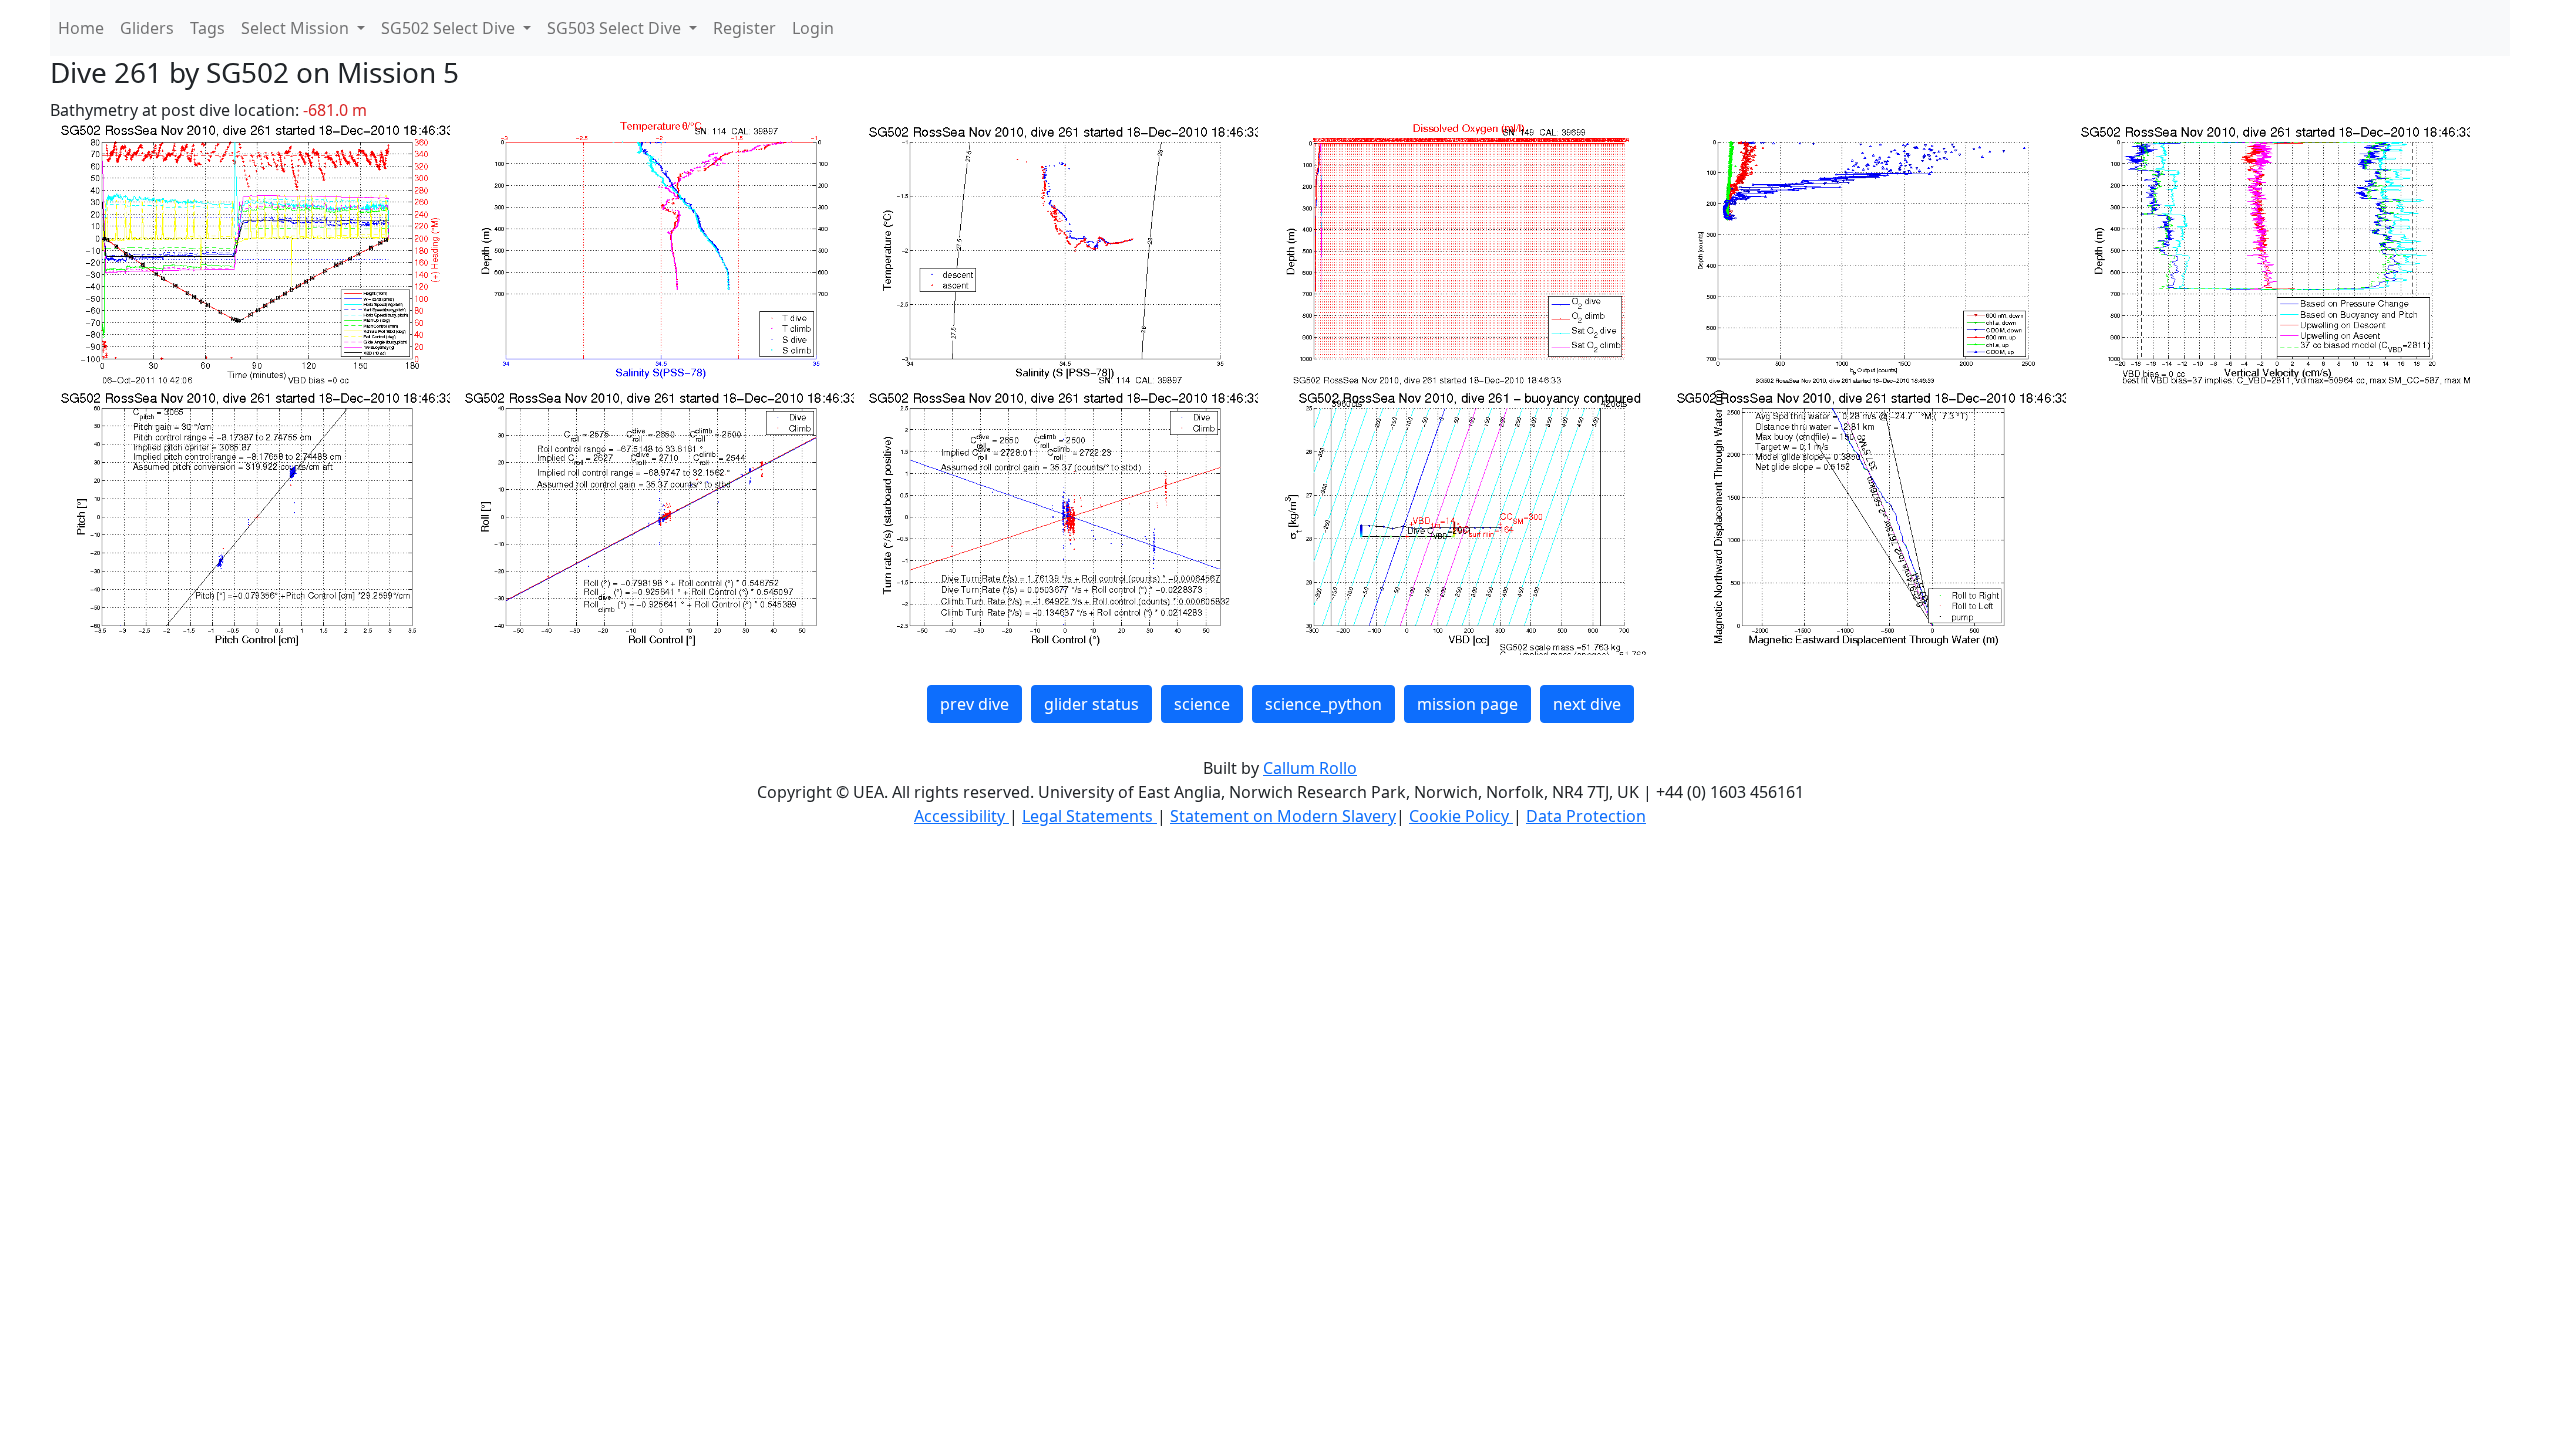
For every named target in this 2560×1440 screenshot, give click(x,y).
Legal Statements (1089, 816)
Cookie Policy (1461, 816)
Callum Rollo (1310, 768)
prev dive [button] (974, 704)
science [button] (1202, 704)
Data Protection (1586, 816)
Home (81, 28)
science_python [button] (1323, 704)
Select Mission (297, 28)
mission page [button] (1467, 704)
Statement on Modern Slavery (1283, 816)
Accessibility (961, 816)
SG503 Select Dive (616, 28)
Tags (207, 28)
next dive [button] (1587, 704)
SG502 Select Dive (450, 28)
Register (744, 28)
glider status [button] (1091, 704)
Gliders (147, 28)
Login (813, 28)
